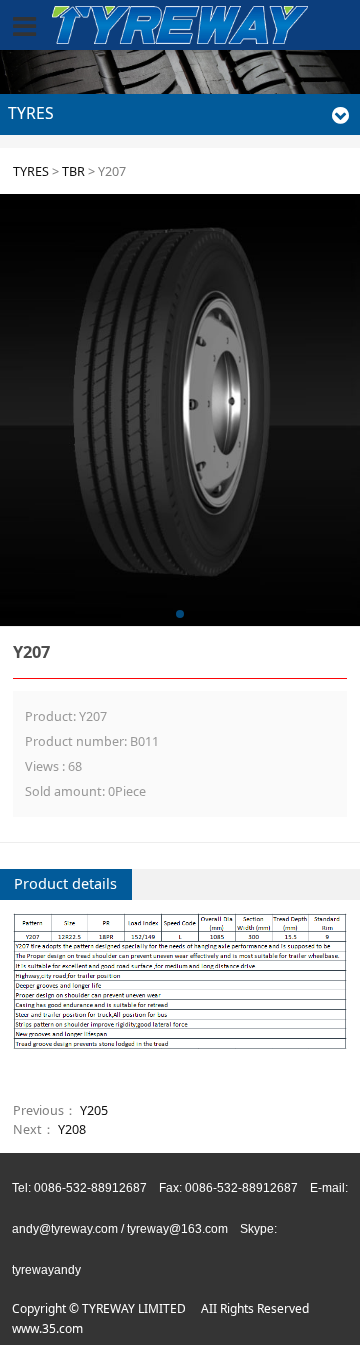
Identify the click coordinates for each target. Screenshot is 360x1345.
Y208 (72, 1129)
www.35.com (47, 1328)
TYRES (31, 171)
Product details (65, 883)
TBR (73, 171)
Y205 (94, 1110)
